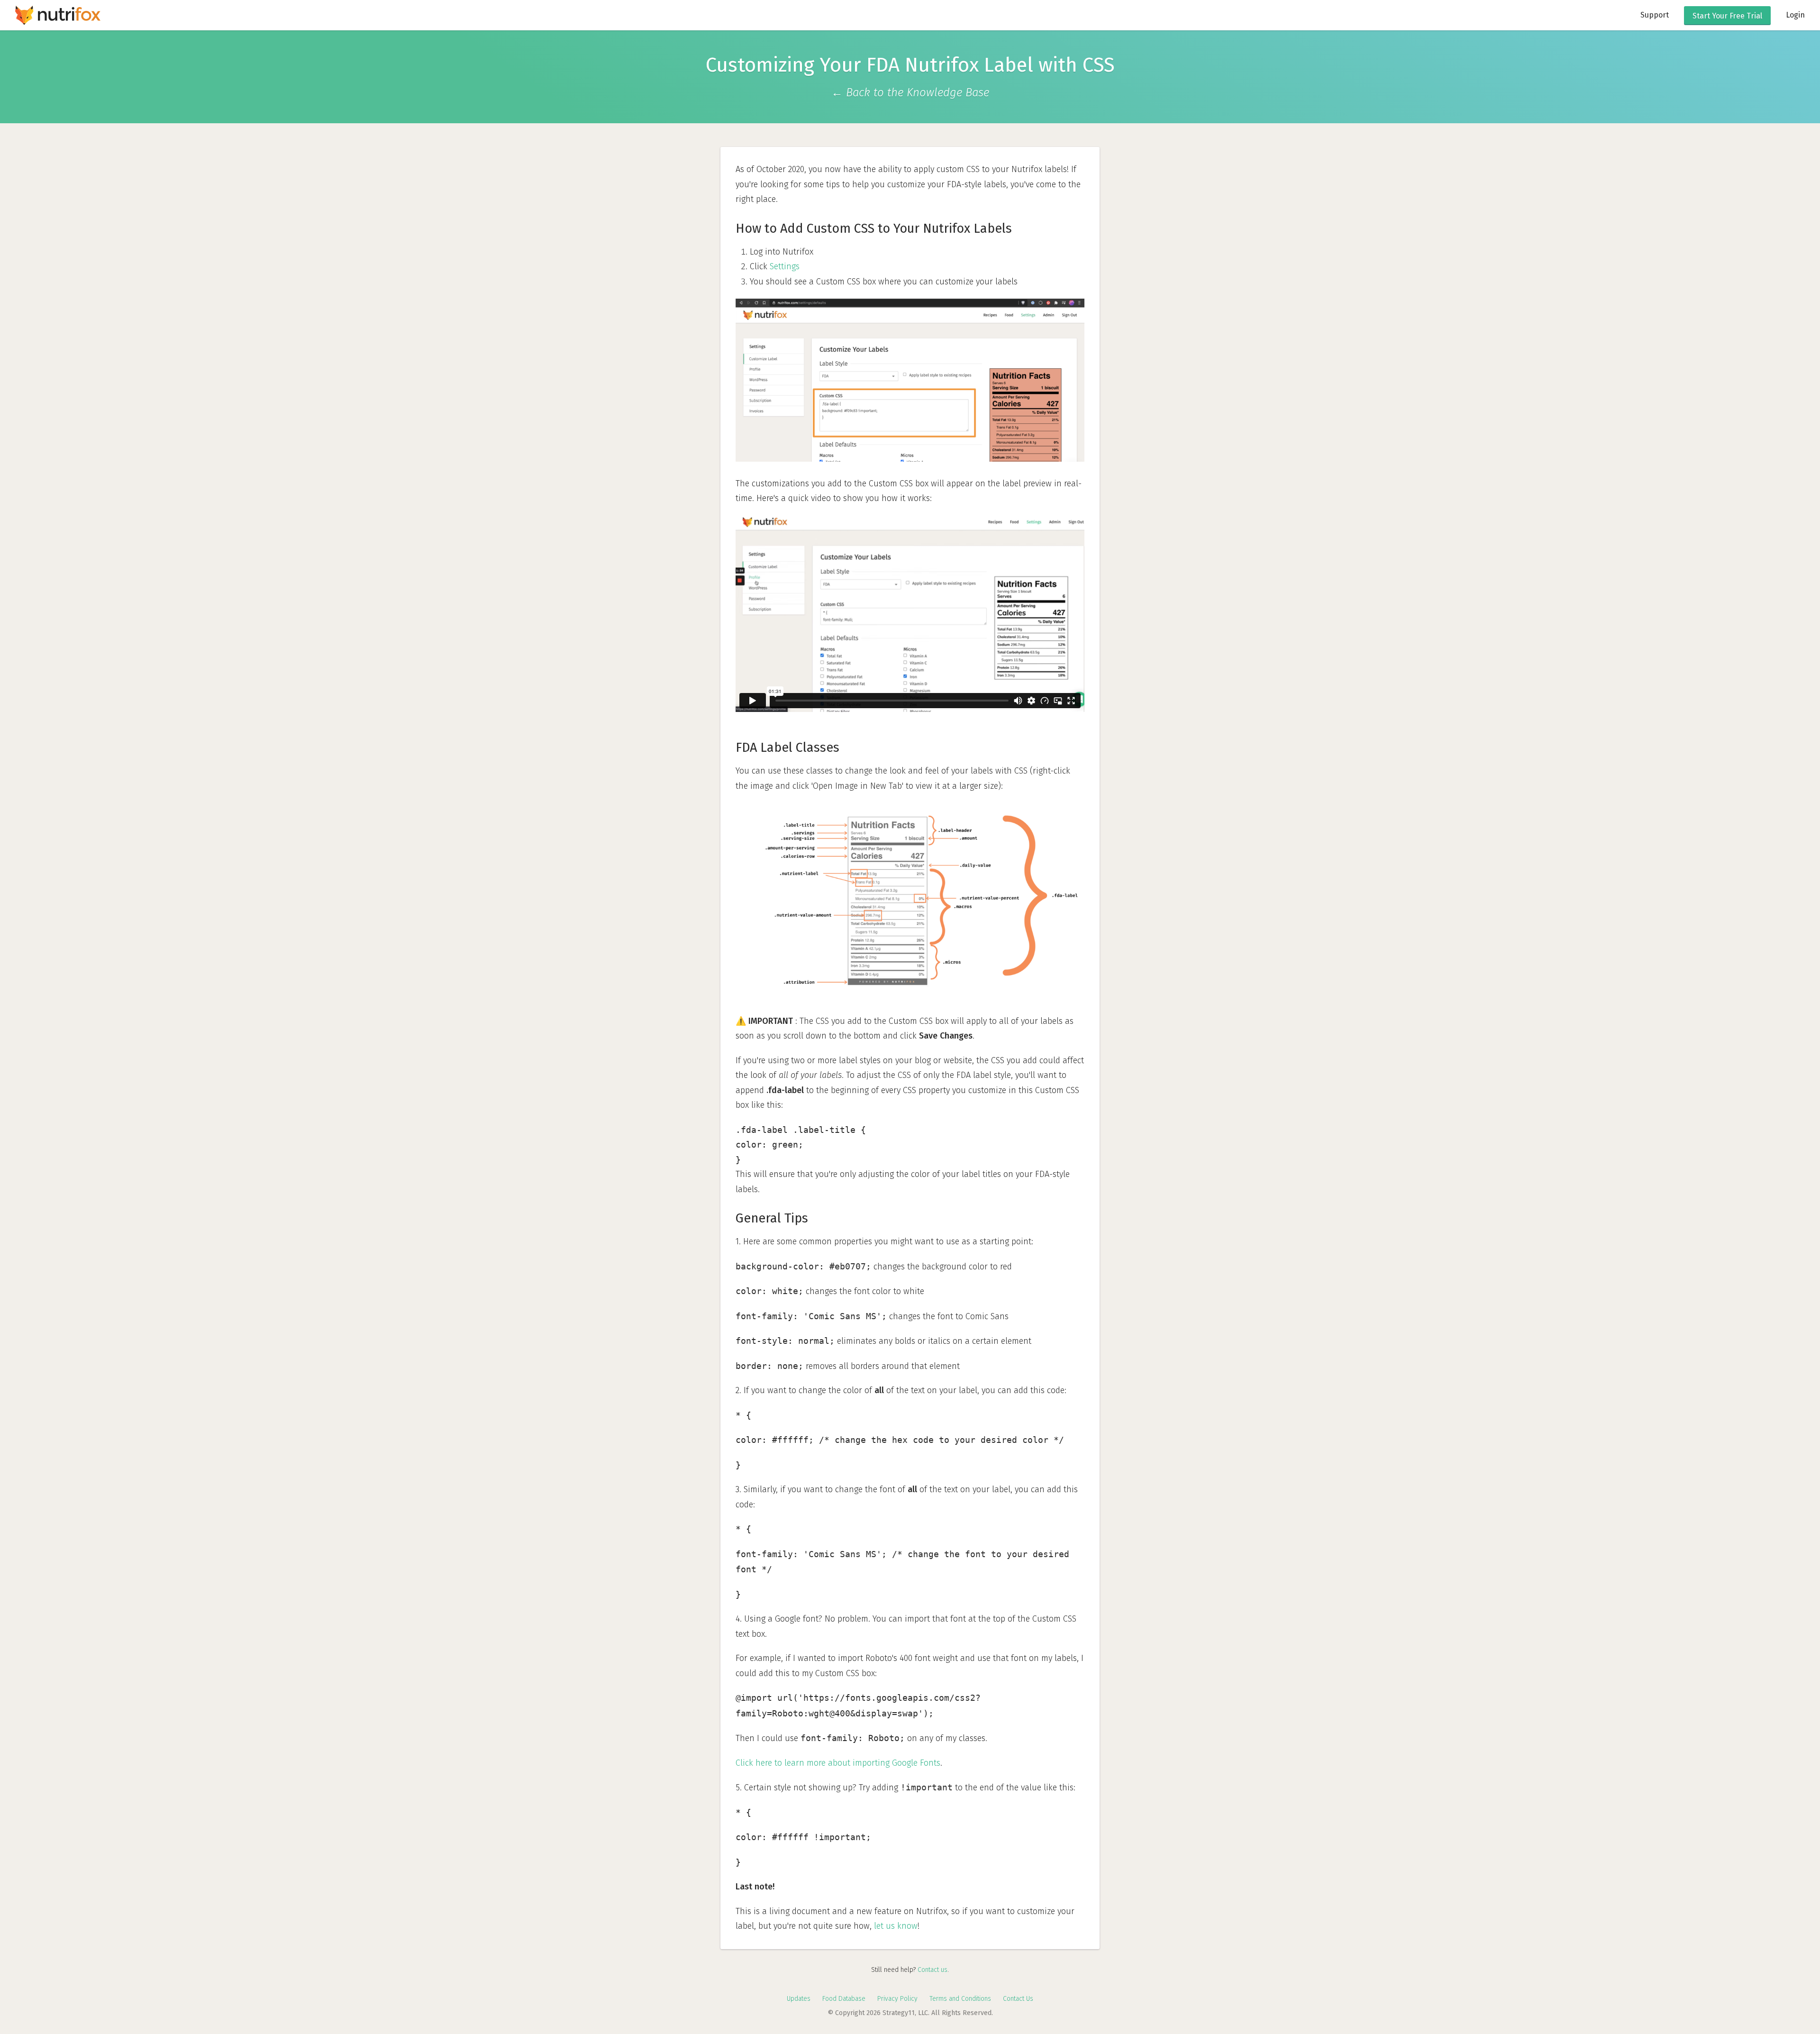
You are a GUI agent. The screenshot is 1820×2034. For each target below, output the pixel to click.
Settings (785, 266)
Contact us (933, 1970)
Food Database (844, 1999)
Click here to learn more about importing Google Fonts (838, 1763)
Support (1655, 15)
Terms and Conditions (960, 1999)
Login (1795, 15)
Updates (799, 1999)
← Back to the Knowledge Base (910, 92)
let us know (896, 1926)
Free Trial (1727, 16)
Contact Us (1018, 1999)
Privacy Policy (897, 1999)
